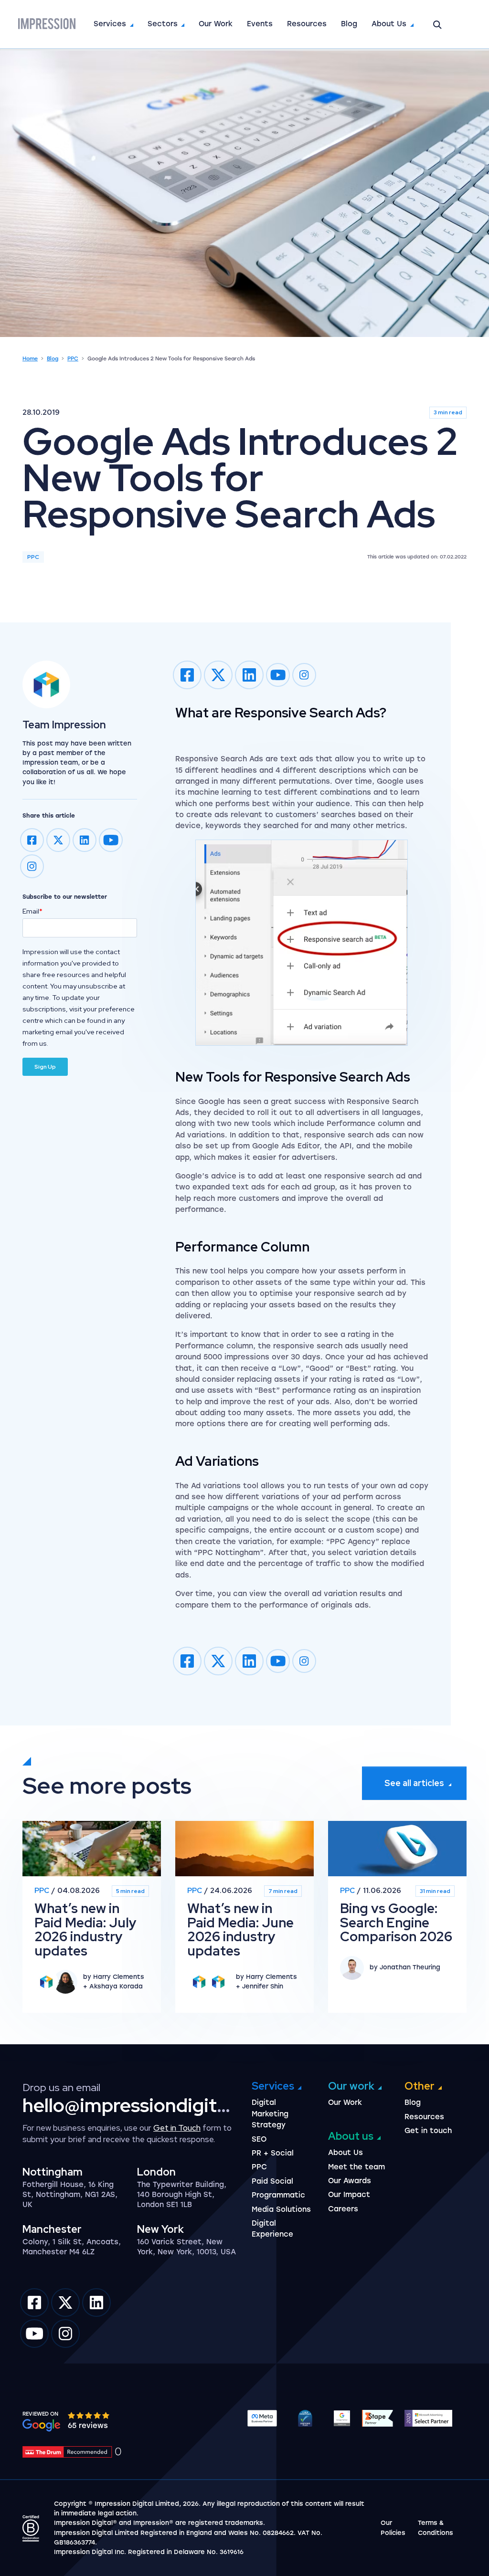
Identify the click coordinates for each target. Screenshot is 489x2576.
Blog (349, 24)
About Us (389, 24)
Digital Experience (272, 2229)
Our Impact (349, 2195)
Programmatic (278, 2195)
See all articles (414, 1783)
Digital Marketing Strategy (270, 2114)
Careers (343, 2209)
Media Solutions (281, 2209)
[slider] (89, 2415)
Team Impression (64, 725)
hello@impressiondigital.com (148, 2105)
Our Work (216, 24)
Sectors (163, 24)
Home (30, 359)
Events (260, 24)
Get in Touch (177, 2128)
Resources (307, 24)
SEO (259, 2139)
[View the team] (80, 684)
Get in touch (428, 2131)
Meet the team (356, 2167)
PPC (73, 359)
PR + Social (273, 2153)
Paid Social (272, 2181)
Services (110, 24)
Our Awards (350, 2181)
